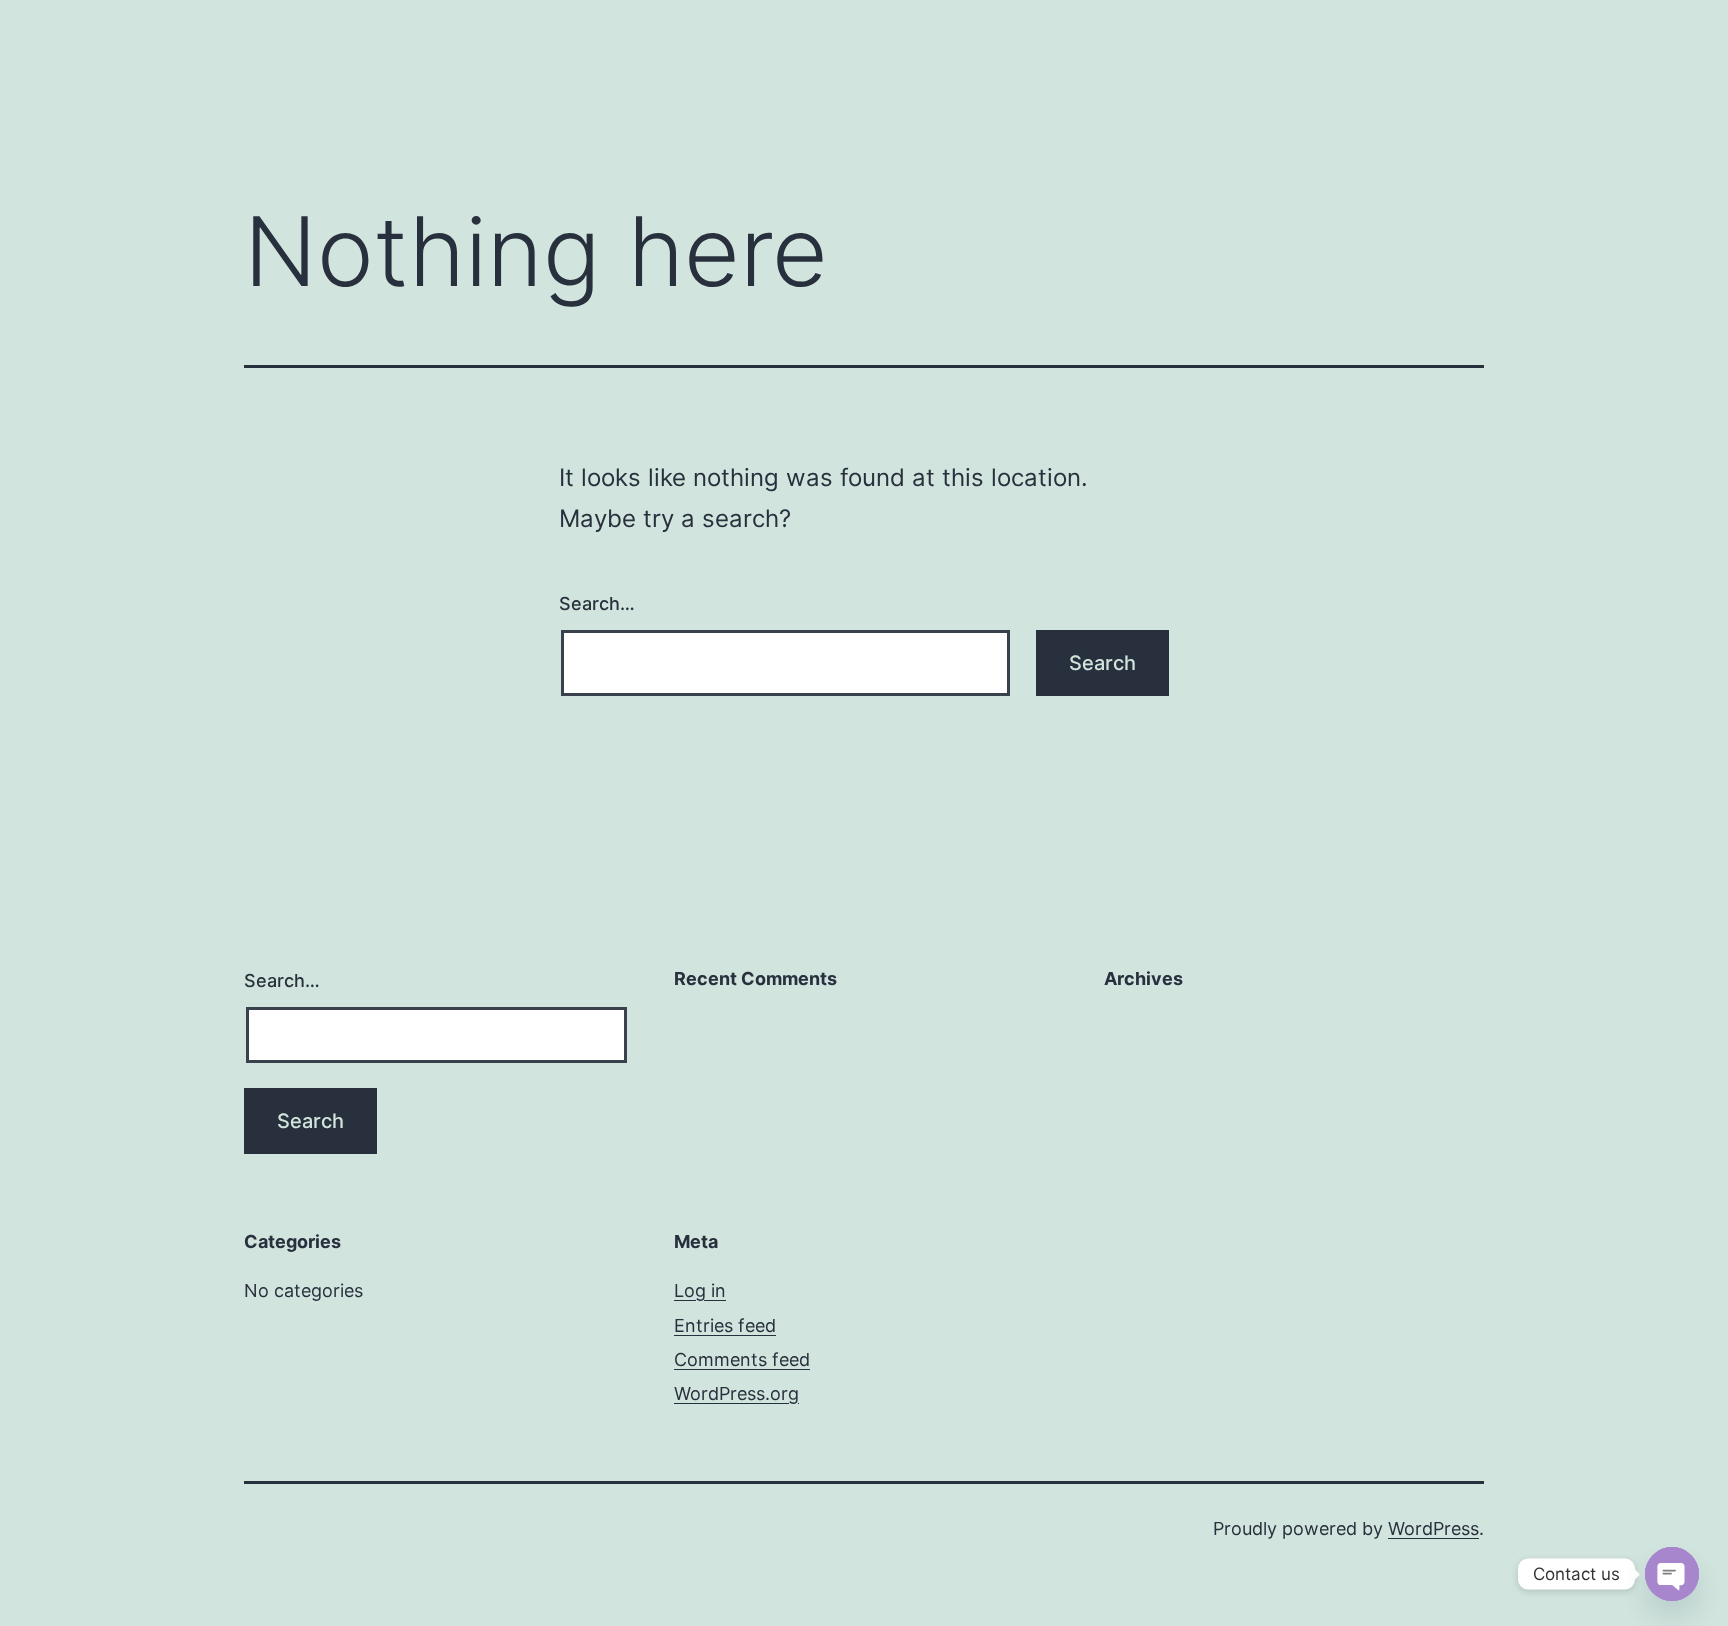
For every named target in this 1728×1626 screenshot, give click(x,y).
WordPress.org (736, 1393)
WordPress (1433, 1528)
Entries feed (725, 1325)
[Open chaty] (1672, 1574)
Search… (597, 603)
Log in (700, 1290)
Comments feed (742, 1359)
